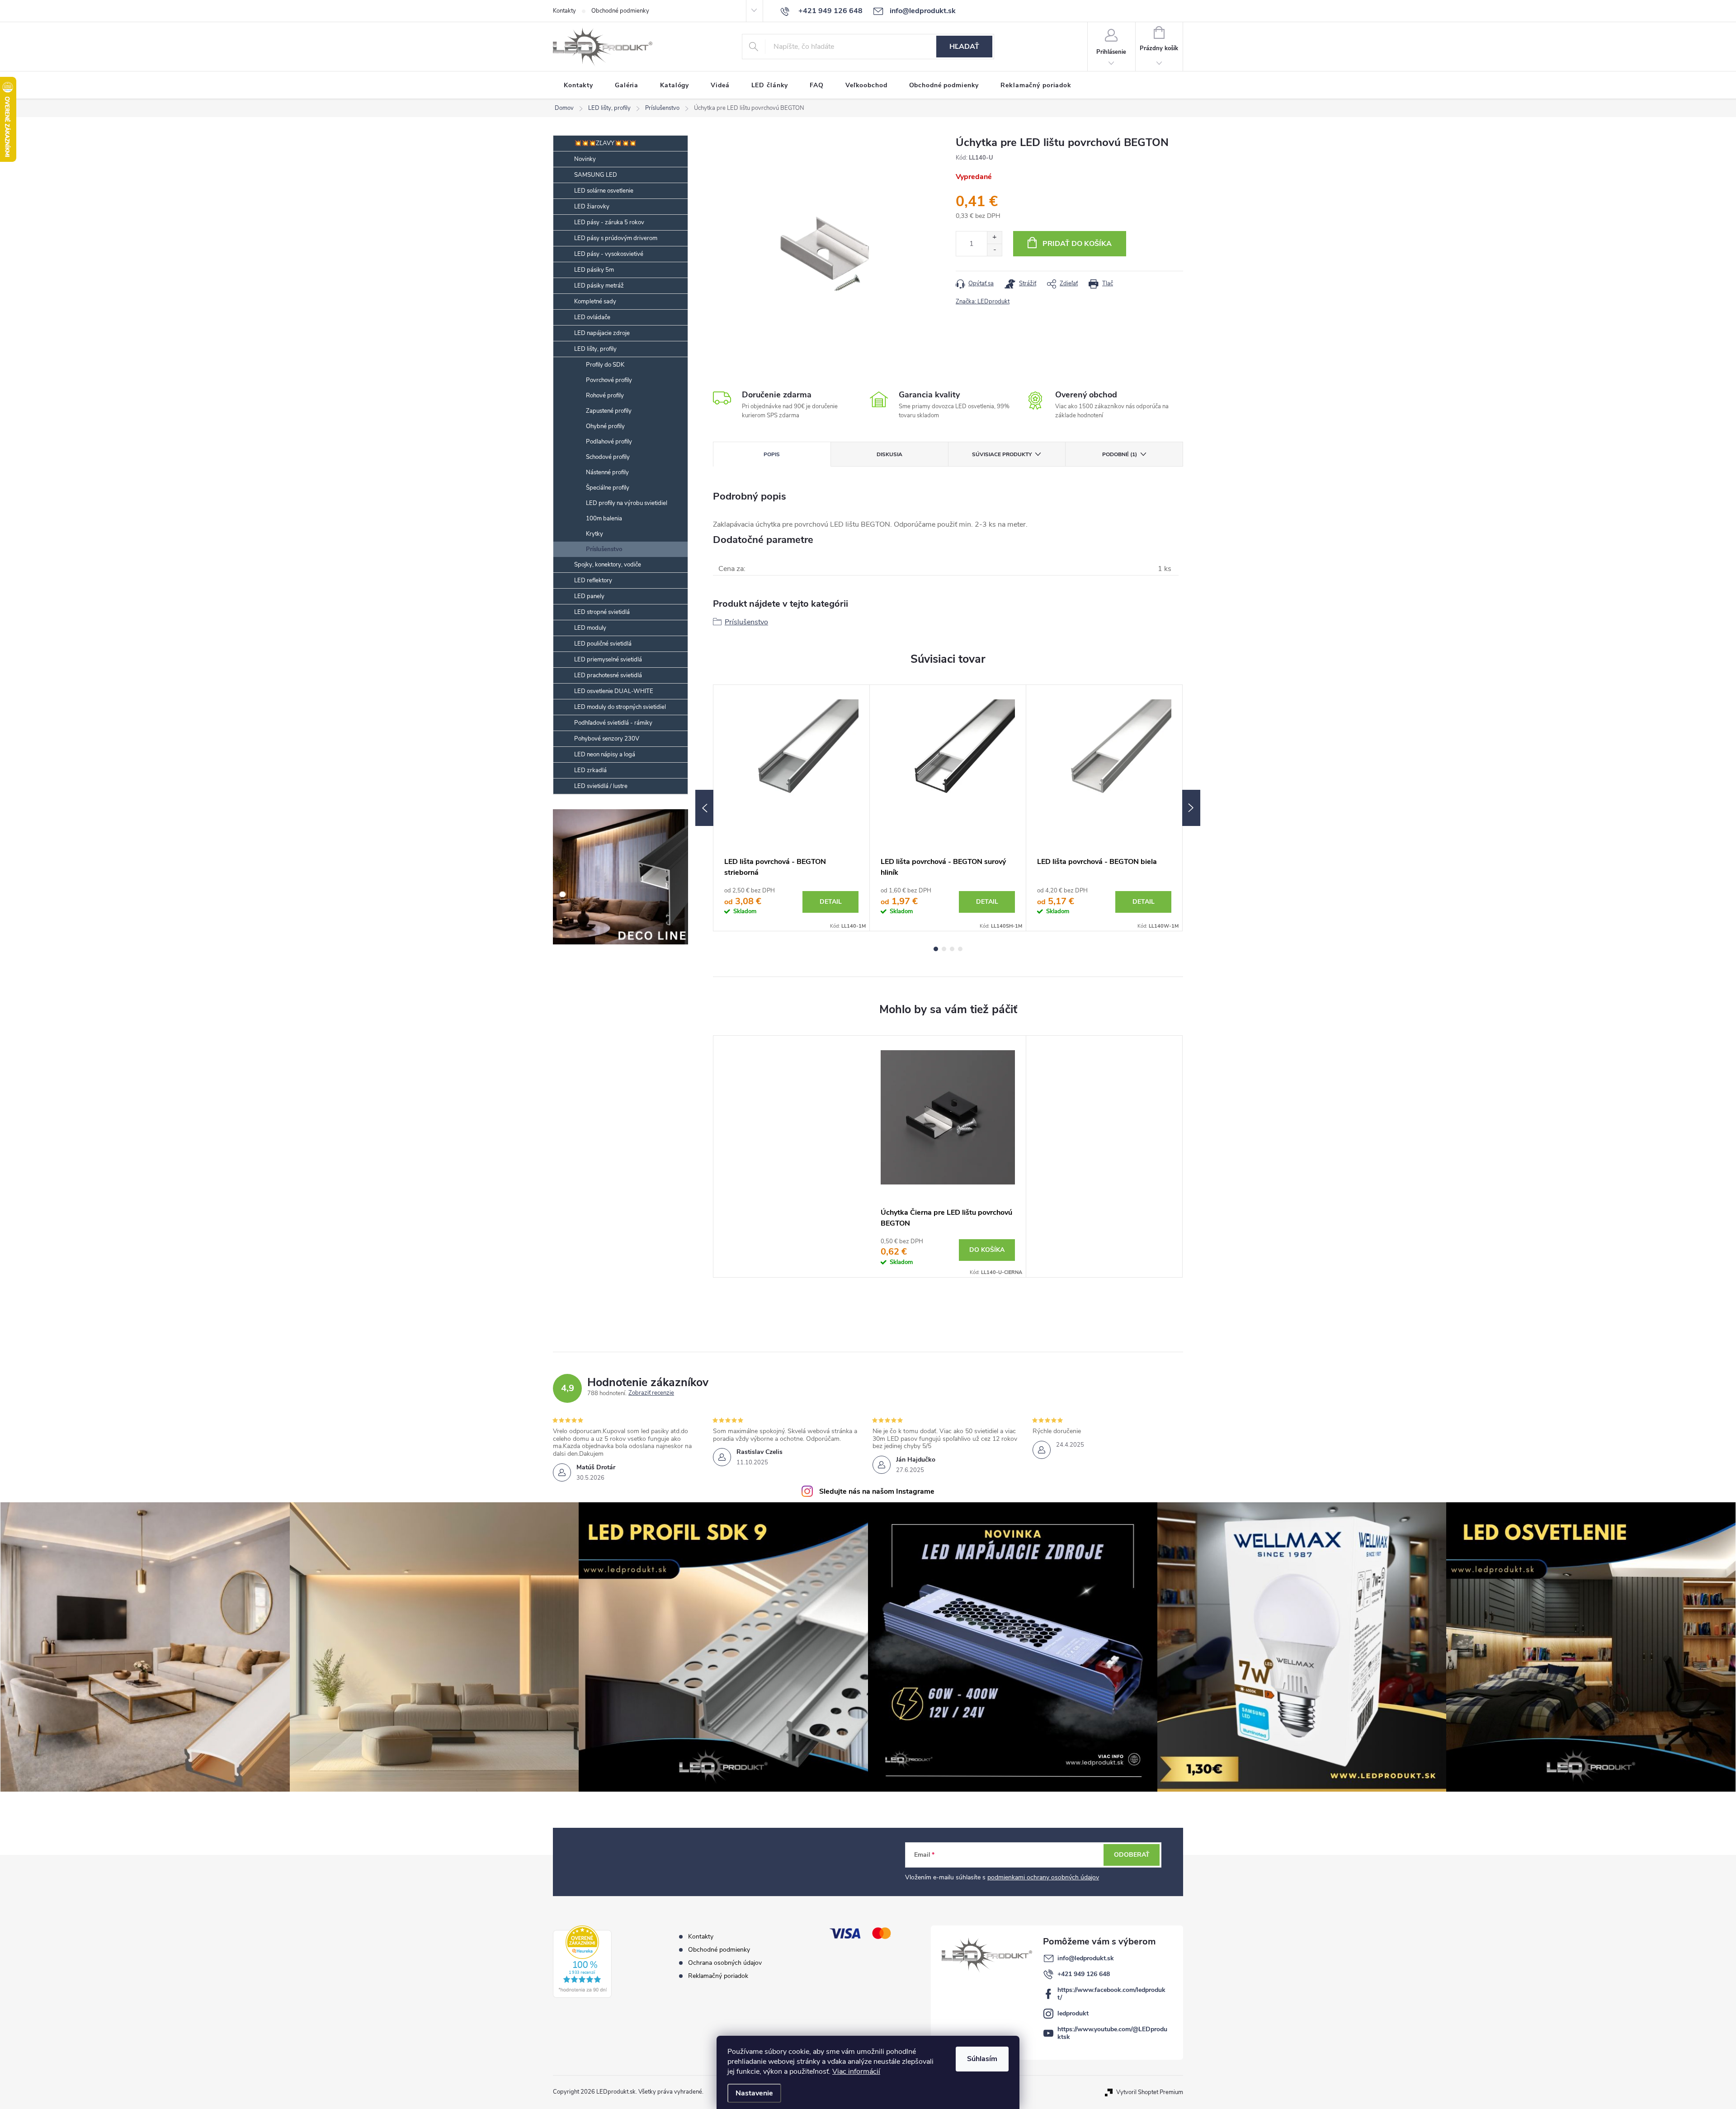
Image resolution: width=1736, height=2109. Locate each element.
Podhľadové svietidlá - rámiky (613, 723)
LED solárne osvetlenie (604, 191)
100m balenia (604, 519)
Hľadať (964, 47)
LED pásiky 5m (594, 270)
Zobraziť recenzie (651, 1393)
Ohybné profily (605, 426)
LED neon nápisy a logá (605, 755)
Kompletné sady (595, 302)
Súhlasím (982, 2059)
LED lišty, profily (595, 349)
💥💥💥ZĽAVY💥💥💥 (605, 143)
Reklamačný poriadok (718, 1976)
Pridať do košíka (1077, 244)
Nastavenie (754, 2093)
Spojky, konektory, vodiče (608, 565)
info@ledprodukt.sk (1086, 1958)
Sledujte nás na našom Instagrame (877, 1491)
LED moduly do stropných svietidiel (620, 707)
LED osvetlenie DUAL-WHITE (614, 691)
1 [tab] (936, 949)
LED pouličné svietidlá (603, 644)
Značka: (983, 302)
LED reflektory (593, 580)
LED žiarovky (592, 207)
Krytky (594, 534)
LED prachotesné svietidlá (608, 675)
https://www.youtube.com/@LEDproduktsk (1112, 2033)
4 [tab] (960, 949)
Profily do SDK (605, 365)
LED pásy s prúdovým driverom (616, 238)
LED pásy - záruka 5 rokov (609, 222)
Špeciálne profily (608, 488)
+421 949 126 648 (1084, 1974)
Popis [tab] (772, 454)
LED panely (589, 596)
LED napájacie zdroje (602, 333)
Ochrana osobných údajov (725, 1963)
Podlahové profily (609, 442)
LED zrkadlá (590, 770)
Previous (704, 808)
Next (1191, 808)
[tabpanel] (792, 808)
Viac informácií (856, 2071)
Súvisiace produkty (1002, 454)
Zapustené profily (609, 411)
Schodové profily (608, 457)
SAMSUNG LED (596, 175)
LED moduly (590, 628)
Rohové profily (605, 396)
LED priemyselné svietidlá (608, 660)
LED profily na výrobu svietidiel (627, 503)
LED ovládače (592, 317)
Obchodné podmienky (620, 11)
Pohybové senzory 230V (607, 739)
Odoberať (1132, 1855)
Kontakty (564, 11)
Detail (831, 902)
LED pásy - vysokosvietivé (609, 254)
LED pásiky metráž (599, 286)
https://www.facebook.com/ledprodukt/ (1111, 1994)
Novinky (585, 159)
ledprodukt (1073, 2013)
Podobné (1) (1120, 454)
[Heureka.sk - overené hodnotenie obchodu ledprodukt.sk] (582, 1962)
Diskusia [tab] (889, 454)
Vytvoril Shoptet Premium (1150, 2092)
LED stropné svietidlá (602, 612)
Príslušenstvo (604, 549)
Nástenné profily (607, 472)
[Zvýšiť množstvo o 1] (994, 238)
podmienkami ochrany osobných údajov (1043, 1877)
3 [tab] (952, 949)
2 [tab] (944, 949)
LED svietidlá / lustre (601, 786)
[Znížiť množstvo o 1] (994, 250)
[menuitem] (578, 85)
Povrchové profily (609, 380)
